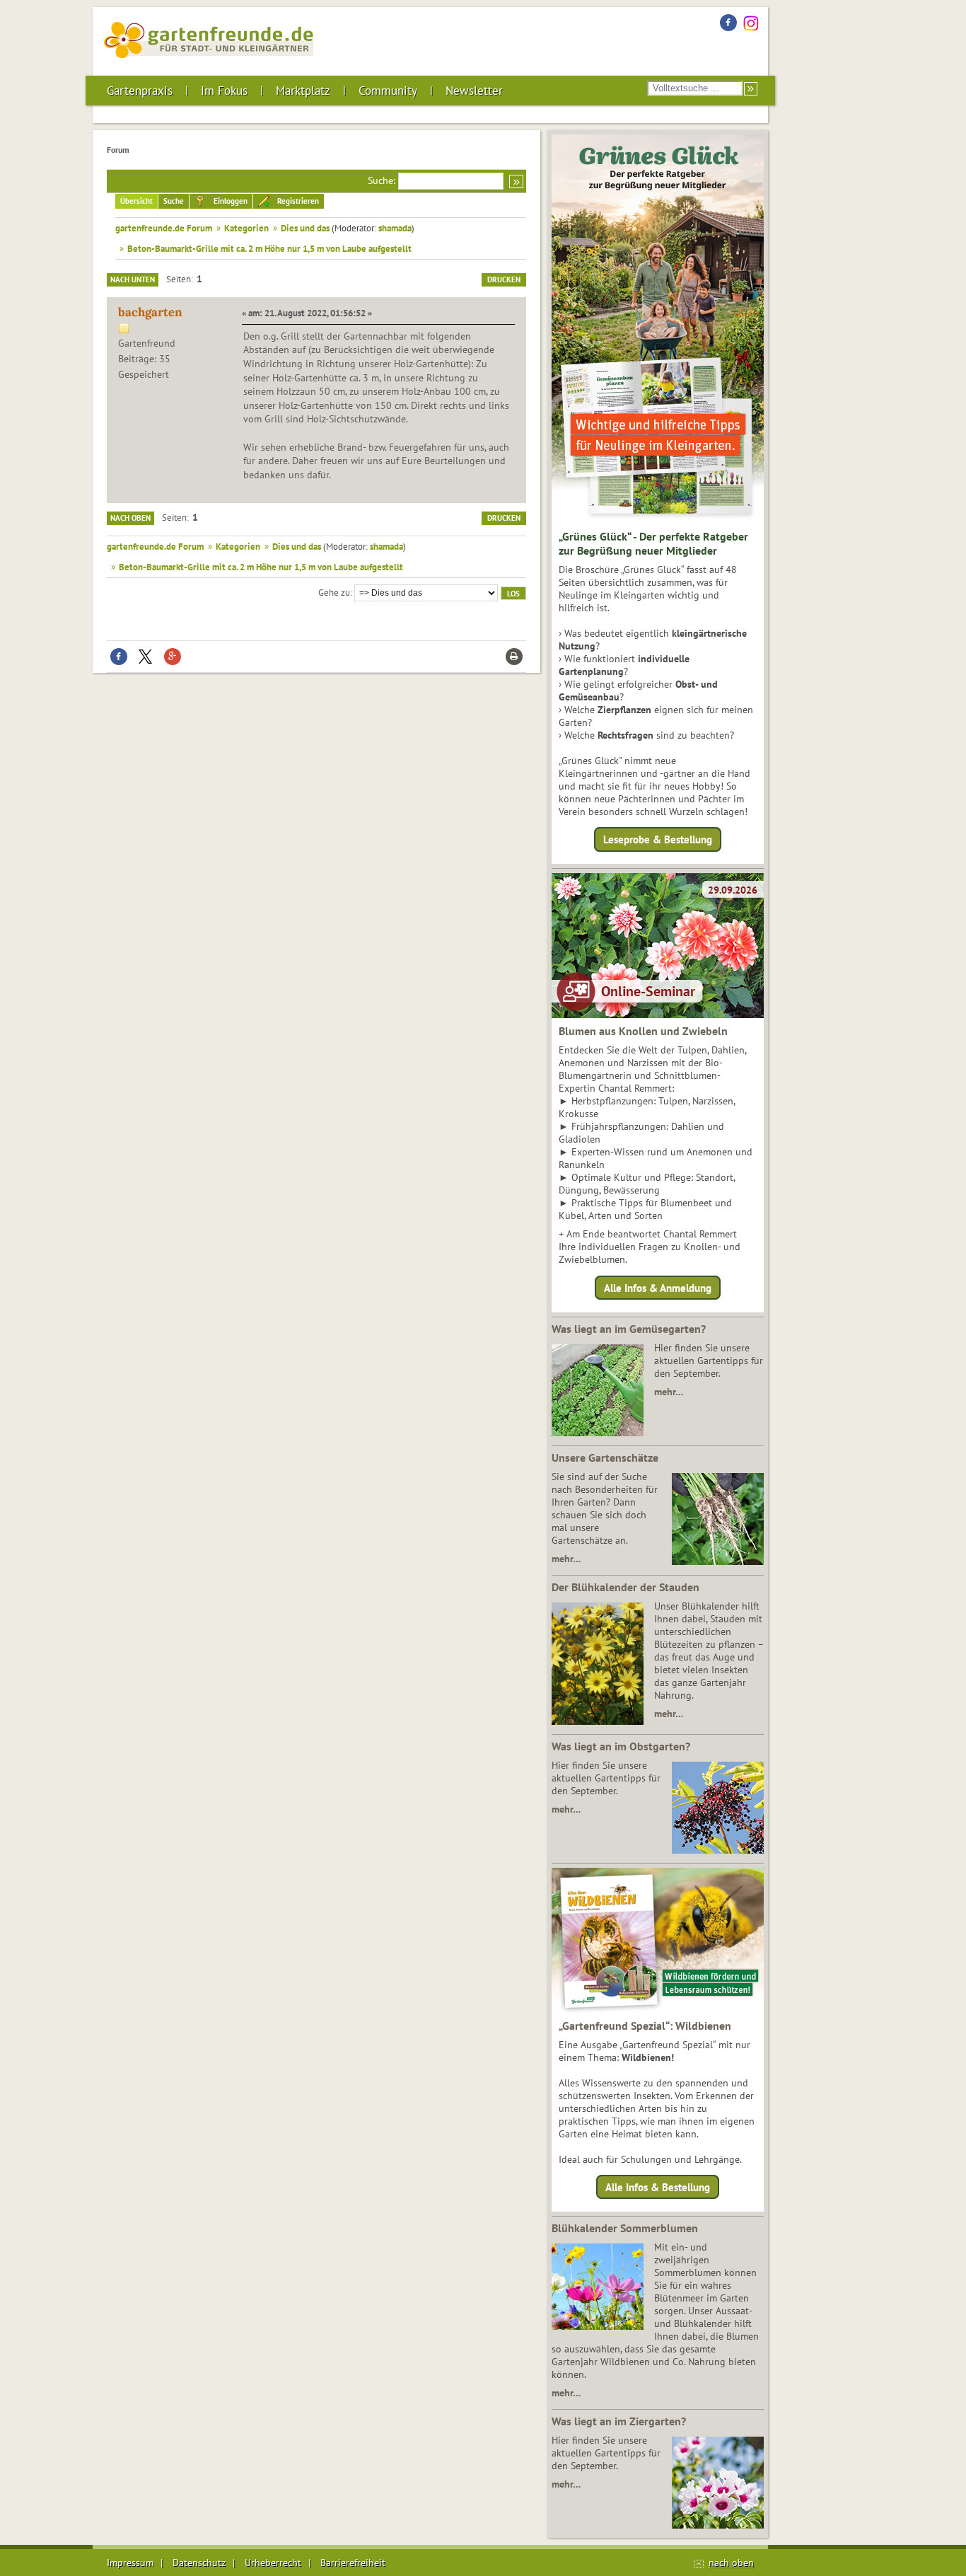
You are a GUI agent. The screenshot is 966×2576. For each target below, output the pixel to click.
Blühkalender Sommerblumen (625, 2228)
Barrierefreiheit (353, 2563)
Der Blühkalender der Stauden (625, 1587)
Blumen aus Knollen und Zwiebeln (643, 1031)
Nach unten (133, 279)
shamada (395, 228)
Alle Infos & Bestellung (658, 2187)
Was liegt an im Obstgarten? (621, 1746)
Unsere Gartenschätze (605, 1457)
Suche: (382, 180)
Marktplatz (303, 91)
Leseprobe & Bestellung (658, 839)
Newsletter (474, 91)
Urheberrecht (273, 2563)
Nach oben (130, 518)
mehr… (669, 1392)
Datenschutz (199, 2563)
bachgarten (150, 312)
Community (388, 91)
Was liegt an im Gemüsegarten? (629, 1329)
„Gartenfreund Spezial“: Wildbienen (645, 2026)
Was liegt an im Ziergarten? (619, 2421)
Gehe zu (334, 592)
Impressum (130, 2563)
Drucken (504, 279)
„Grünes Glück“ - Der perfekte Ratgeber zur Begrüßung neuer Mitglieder (653, 543)
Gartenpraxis (140, 91)
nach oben (731, 2563)
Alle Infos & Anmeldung (658, 1287)
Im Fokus (224, 91)
